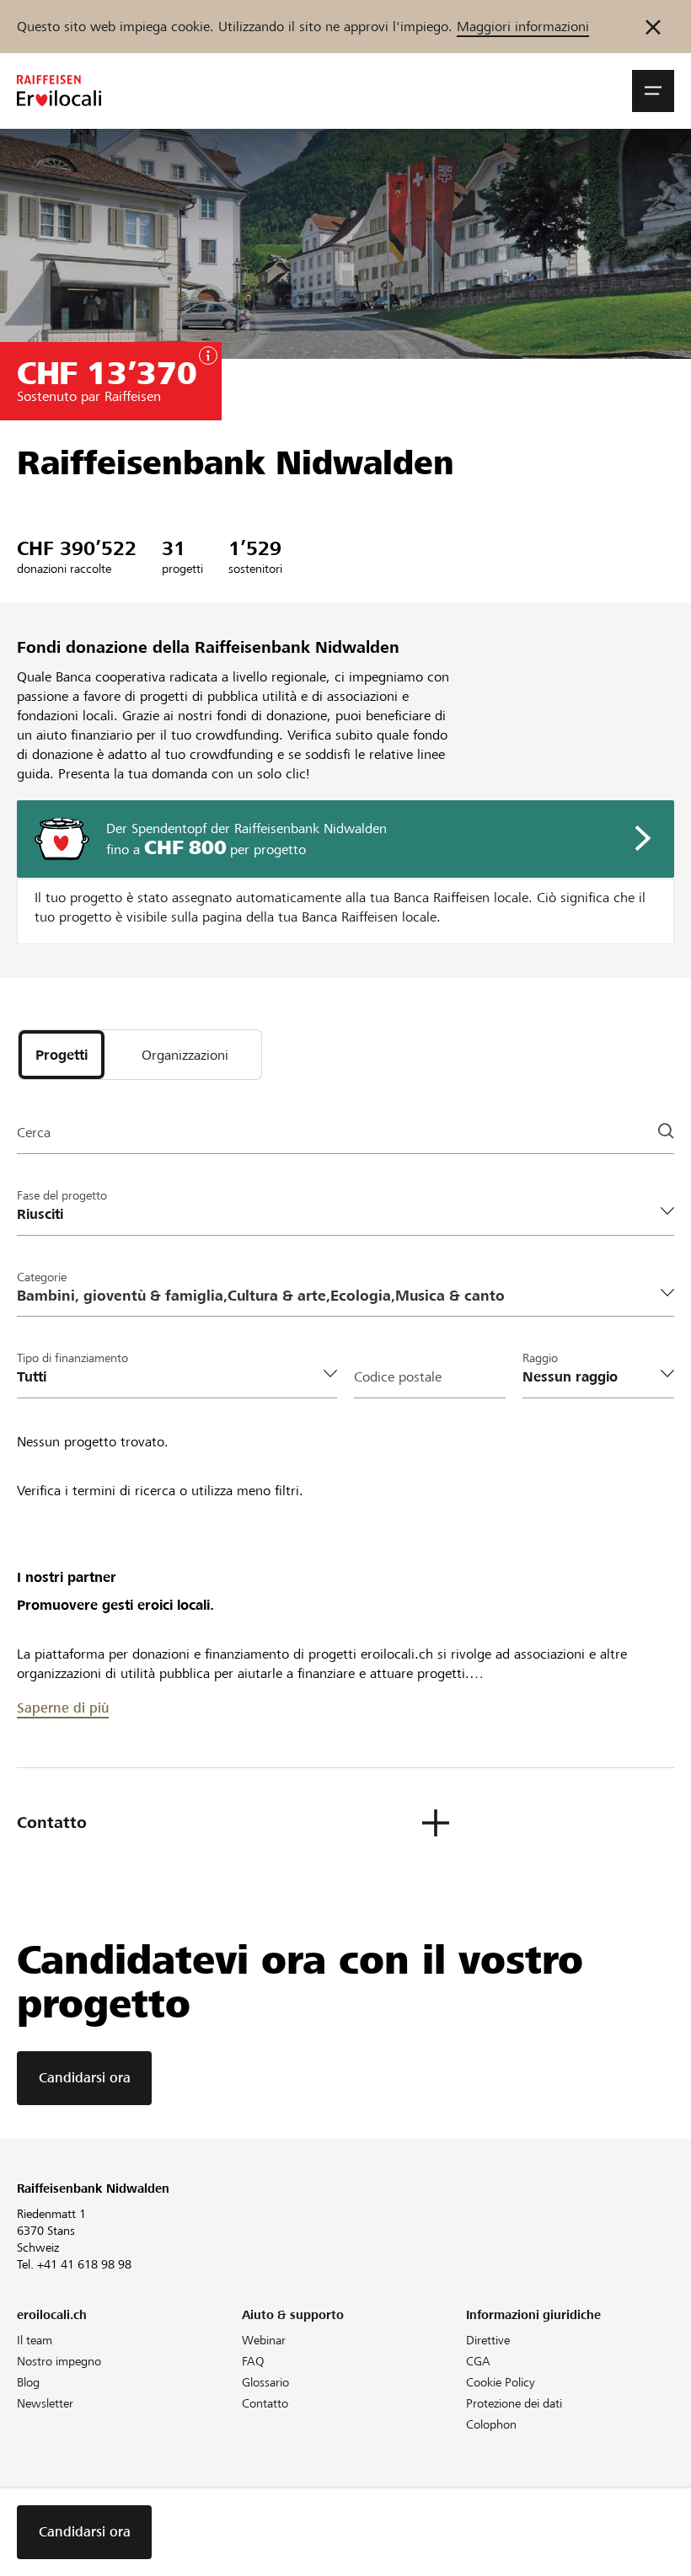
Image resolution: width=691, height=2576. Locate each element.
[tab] (62, 1055)
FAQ (253, 2361)
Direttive (488, 2340)
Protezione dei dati (514, 2403)
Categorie (42, 1277)
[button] (653, 91)
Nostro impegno (59, 2361)
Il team (35, 2340)
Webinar (264, 2340)
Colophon (491, 2424)
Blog (28, 2382)
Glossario (265, 2382)
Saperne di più (63, 1708)
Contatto (265, 2403)
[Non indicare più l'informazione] (653, 27)
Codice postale (398, 1377)
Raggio (540, 1358)
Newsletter (45, 2403)
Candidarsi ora (85, 2078)
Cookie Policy (501, 2382)
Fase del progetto (62, 1195)
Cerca (34, 1133)
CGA (478, 2361)
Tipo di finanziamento (72, 1358)
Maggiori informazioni (523, 27)
